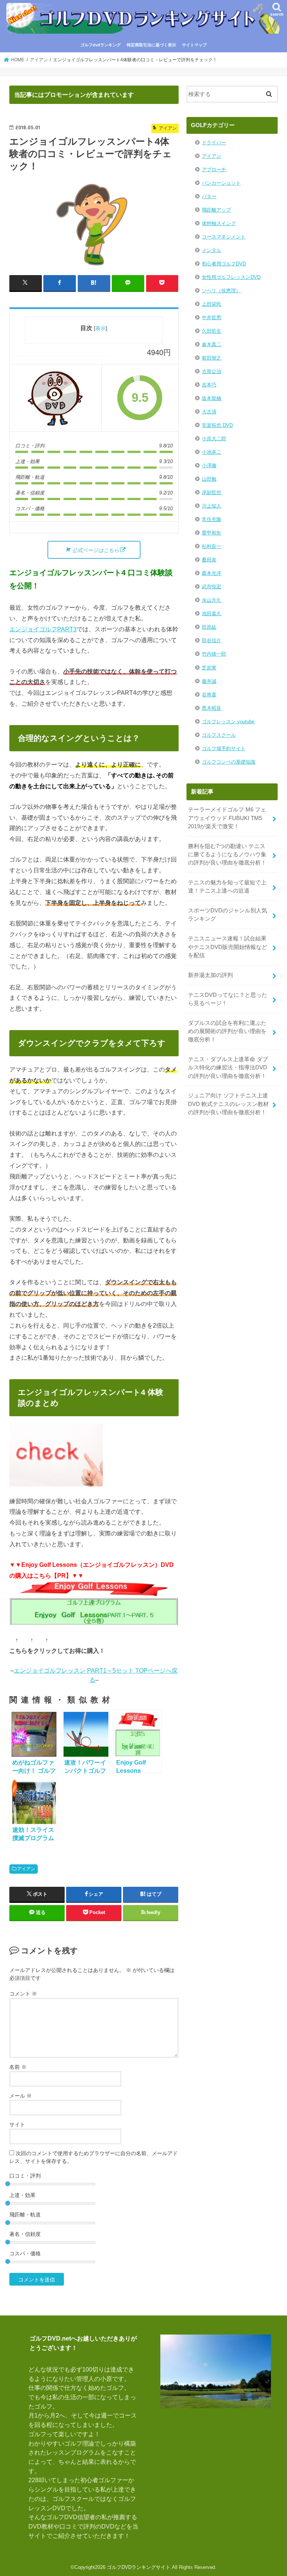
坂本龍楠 (212, 398)
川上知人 (212, 506)
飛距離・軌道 (25, 2215)
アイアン (26, 1869)
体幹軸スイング (219, 223)
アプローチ (214, 170)
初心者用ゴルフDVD (224, 264)
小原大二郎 (214, 439)
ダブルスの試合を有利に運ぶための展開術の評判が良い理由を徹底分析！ (227, 1031)
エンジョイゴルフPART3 (43, 629)
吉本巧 (209, 385)
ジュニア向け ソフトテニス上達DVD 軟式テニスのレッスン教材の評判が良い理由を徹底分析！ (228, 1104)
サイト (17, 2124)
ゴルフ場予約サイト (224, 748)
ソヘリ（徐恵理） (221, 291)
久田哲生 (212, 331)
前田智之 (212, 358)
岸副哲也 (212, 492)
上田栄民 (212, 304)
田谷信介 (212, 640)
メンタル (212, 250)
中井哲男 (212, 318)
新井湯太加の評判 (210, 975)
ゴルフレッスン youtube (228, 722)
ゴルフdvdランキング (101, 45)
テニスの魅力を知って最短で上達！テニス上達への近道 (227, 887)
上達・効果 (22, 2195)
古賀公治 (212, 371)
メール (21, 2096)
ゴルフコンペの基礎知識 (229, 762)
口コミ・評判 (25, 2176)
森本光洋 (212, 573)
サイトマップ (194, 45)
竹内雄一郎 (214, 654)
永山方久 (212, 600)
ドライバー (214, 143)
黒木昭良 (212, 708)
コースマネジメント (224, 237)
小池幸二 (212, 452)
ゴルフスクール (219, 735)
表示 (101, 328)
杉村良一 (212, 546)
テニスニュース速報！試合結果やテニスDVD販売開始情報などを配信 (228, 947)
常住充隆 (212, 519)
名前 (18, 2067)
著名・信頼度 (25, 2234)
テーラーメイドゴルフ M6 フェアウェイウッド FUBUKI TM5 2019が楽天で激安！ (227, 818)
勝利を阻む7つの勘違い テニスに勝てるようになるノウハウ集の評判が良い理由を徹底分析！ (227, 854)
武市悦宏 (212, 587)
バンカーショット (221, 183)
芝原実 (209, 668)
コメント (23, 1994)
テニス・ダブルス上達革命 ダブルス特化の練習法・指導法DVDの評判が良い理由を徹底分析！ (228, 1067)
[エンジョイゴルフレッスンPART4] (56, 398)
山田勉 (209, 479)
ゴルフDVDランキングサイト (139, 2567)
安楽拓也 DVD (217, 425)
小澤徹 (209, 466)
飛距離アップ (216, 210)
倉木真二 (212, 344)
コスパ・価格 (25, 2253)
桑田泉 (209, 560)
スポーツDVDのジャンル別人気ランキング (228, 915)
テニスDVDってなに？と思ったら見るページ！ (228, 999)
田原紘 (209, 627)
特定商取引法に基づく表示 (151, 45)
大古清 (209, 412)
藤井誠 (209, 681)
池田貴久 (212, 614)
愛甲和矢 (212, 533)
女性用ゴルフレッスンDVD (231, 277)
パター (209, 196)
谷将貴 (209, 695)
